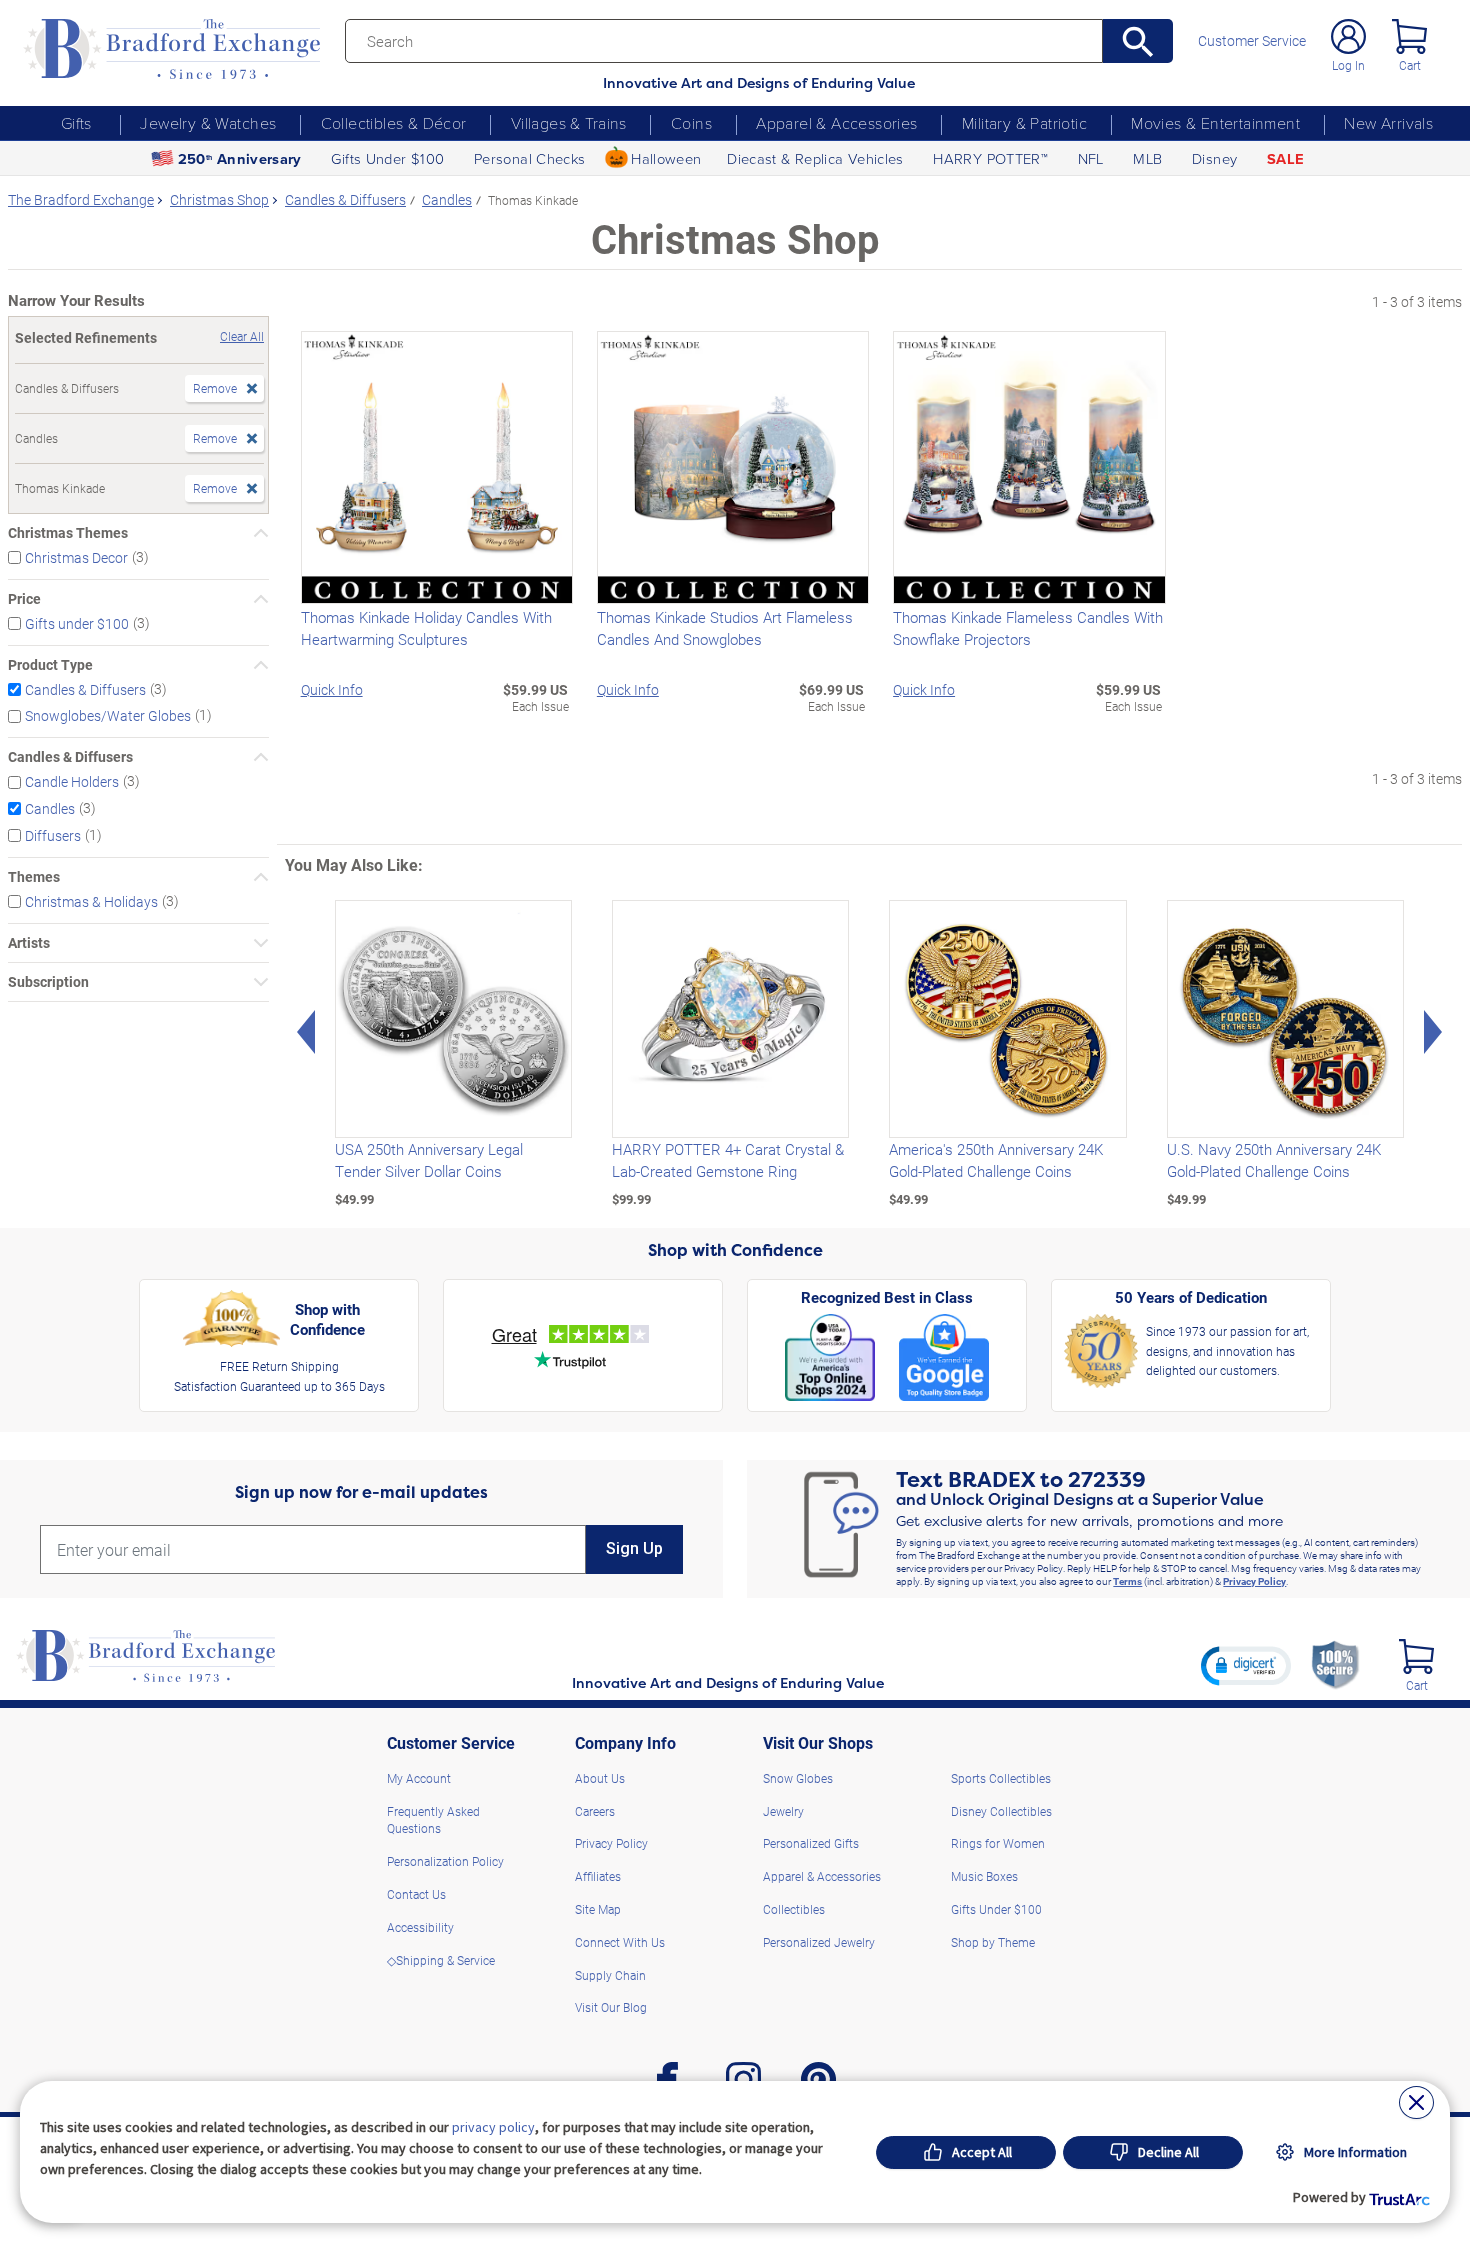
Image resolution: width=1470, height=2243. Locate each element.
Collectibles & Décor (394, 123)
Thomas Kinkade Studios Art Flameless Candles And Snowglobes (725, 628)
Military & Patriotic (1024, 123)
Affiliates (598, 1876)
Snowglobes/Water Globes (108, 715)
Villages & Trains (569, 123)
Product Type (50, 665)
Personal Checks (530, 158)
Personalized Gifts (811, 1843)
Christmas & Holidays (91, 901)
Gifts (76, 123)
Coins (691, 123)
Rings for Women (998, 1843)
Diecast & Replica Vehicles (815, 158)
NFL (1091, 158)
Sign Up (634, 1548)
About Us (600, 1778)
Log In (1348, 65)
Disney (1214, 158)
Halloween (666, 158)
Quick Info (332, 689)
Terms (1127, 1581)
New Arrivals (1388, 123)
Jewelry (783, 1811)
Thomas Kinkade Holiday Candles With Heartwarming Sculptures (426, 628)
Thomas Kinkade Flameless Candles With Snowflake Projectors (1028, 628)
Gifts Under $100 (387, 158)
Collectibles (794, 1909)
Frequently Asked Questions (433, 1820)
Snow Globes (798, 1778)
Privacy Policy (1254, 1581)
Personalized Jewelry (819, 1942)
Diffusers (53, 835)
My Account (419, 1778)
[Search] (1138, 41)
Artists (29, 943)
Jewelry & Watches (208, 123)
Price (24, 599)
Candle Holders (72, 781)
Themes (34, 877)
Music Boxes (984, 1876)
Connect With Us (620, 1942)
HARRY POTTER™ (990, 158)
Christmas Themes (68, 533)
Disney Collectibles (1001, 1811)
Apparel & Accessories (837, 123)
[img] (1416, 1656)
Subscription (48, 982)
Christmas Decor (76, 557)
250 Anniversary (240, 158)
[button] (1246, 1665)
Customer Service (1252, 41)
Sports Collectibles (1001, 1778)
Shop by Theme (993, 1942)
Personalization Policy (445, 1861)
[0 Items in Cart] (1409, 36)
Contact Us (416, 1894)
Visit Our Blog (611, 2007)
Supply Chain (610, 1975)
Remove (215, 388)
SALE (1285, 158)
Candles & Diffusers (85, 688)
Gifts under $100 (77, 623)
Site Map (598, 1909)
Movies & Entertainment (1215, 123)
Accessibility (420, 1927)
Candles (50, 808)
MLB (1147, 158)
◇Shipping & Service (441, 1960)
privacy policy (493, 2127)
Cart (1410, 65)
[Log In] (1348, 36)
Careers (595, 1811)
